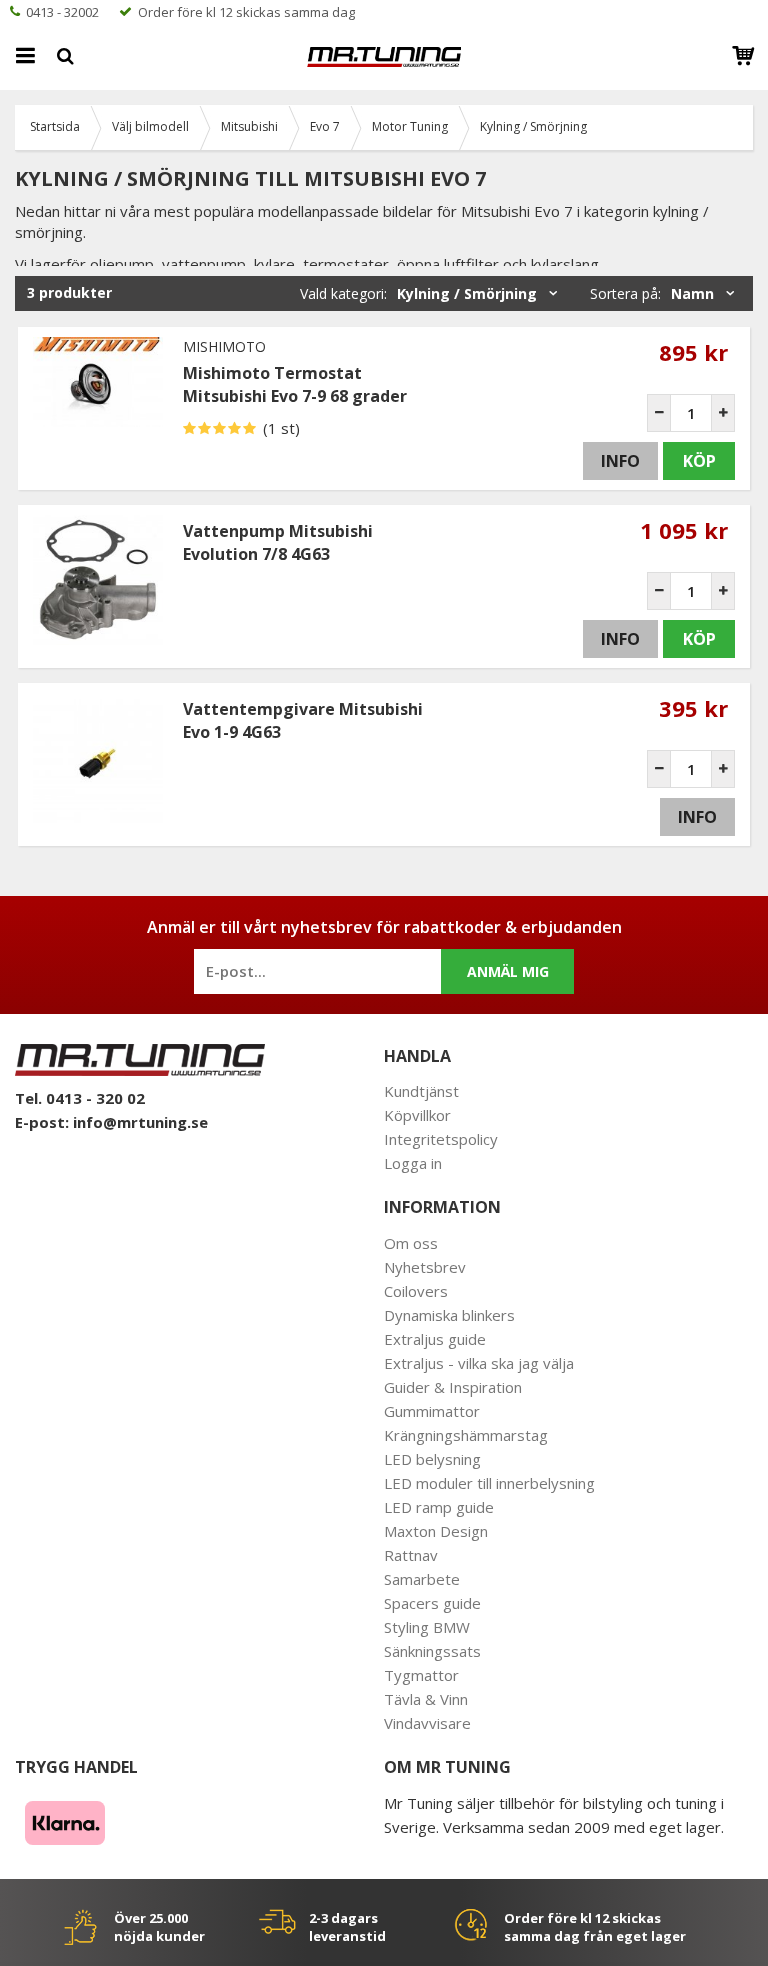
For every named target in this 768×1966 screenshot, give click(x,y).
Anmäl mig (508, 971)
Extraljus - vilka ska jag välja (479, 1363)
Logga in (413, 1163)
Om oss (411, 1243)
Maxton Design (436, 1531)
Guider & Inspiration (453, 1387)
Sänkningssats (432, 1651)
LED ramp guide (439, 1507)
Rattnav (411, 1555)
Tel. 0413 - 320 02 (80, 1098)
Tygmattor (421, 1675)
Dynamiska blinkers (449, 1315)
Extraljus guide (435, 1339)
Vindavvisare (427, 1723)
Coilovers (416, 1291)
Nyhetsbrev (425, 1267)
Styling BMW (427, 1627)
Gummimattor (432, 1411)
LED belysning (432, 1459)
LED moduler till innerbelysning (489, 1483)
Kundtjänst (421, 1091)
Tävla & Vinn (426, 1699)
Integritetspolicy (441, 1139)
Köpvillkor (417, 1115)
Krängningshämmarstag (466, 1435)
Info (620, 461)
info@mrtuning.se (140, 1122)
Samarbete (422, 1579)
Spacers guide (432, 1603)
